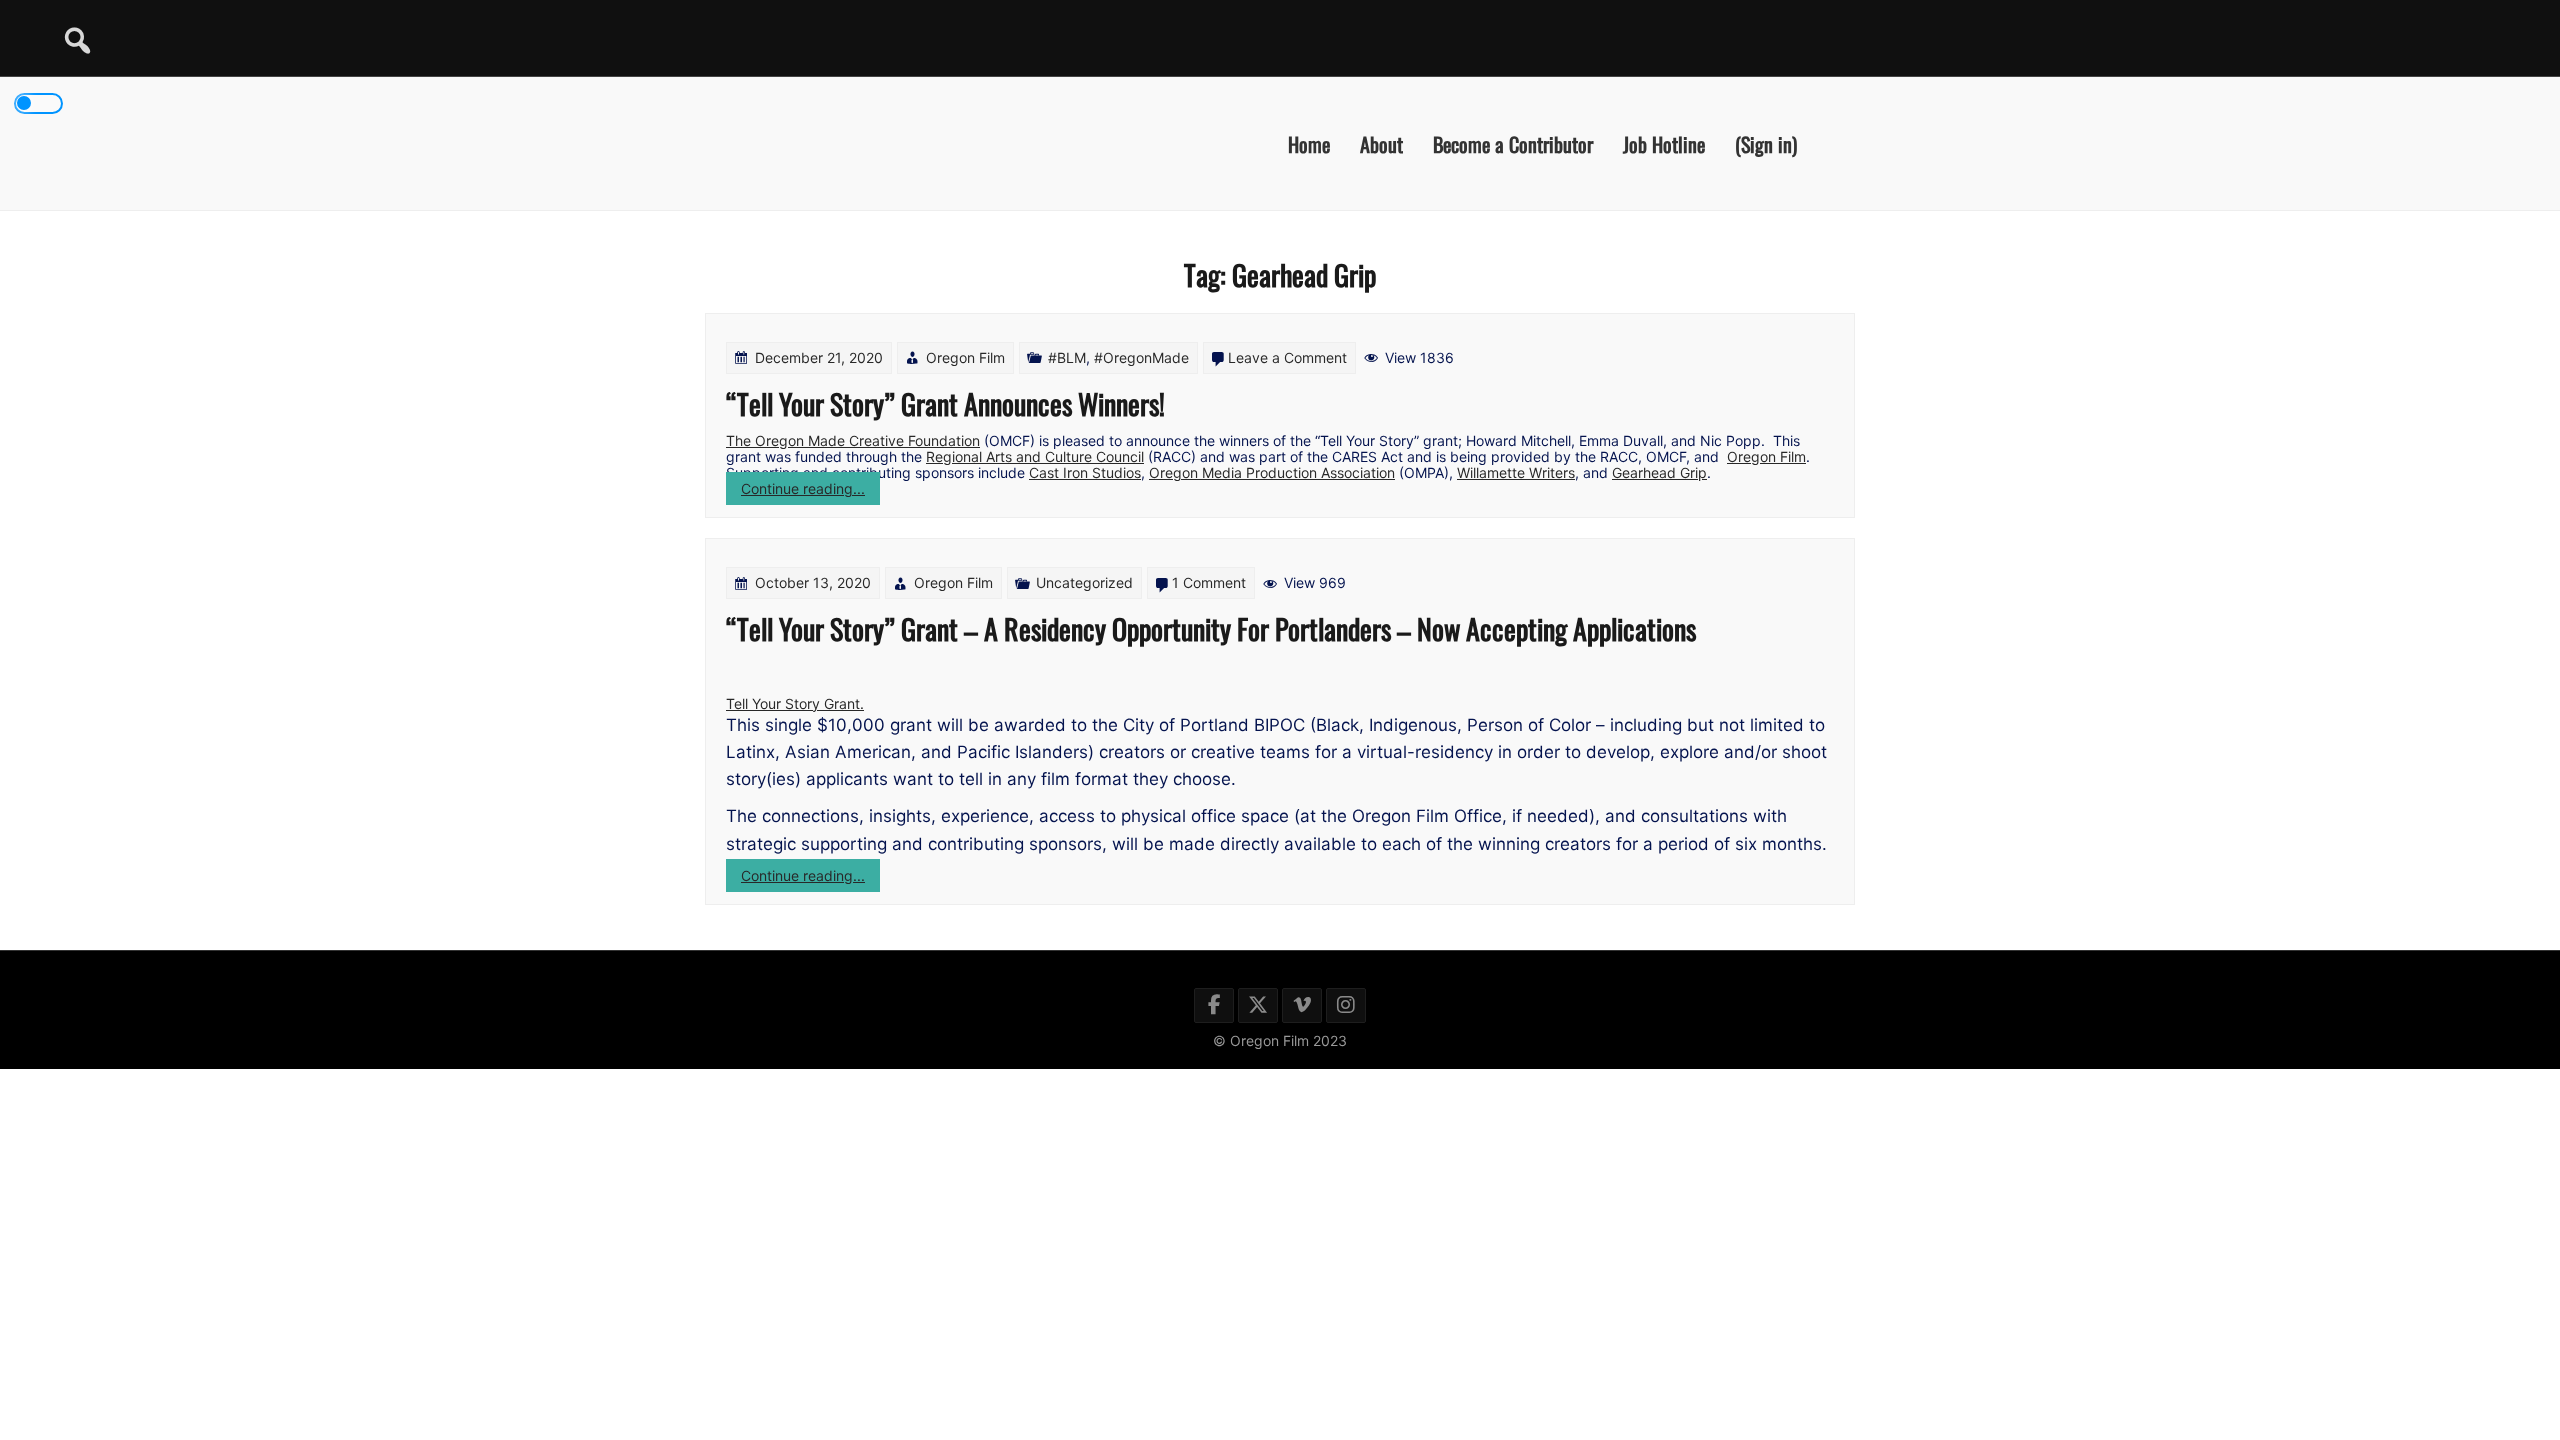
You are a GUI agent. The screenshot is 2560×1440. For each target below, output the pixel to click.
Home (1309, 143)
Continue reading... (810, 492)
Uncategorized (1084, 582)
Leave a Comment (1287, 357)
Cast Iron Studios (1085, 472)
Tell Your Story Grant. (795, 703)
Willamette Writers (1516, 472)
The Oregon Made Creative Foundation (853, 440)
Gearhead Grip (1659, 472)
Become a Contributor (1513, 143)
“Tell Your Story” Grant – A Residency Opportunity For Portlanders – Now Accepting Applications (1211, 628)
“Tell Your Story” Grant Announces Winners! (945, 403)
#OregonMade (1141, 357)
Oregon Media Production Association (1272, 472)
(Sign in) (1766, 143)
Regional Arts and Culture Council (1035, 456)
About (1381, 143)
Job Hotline (1664, 143)
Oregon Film (965, 357)
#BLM (1067, 357)
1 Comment (1209, 582)
